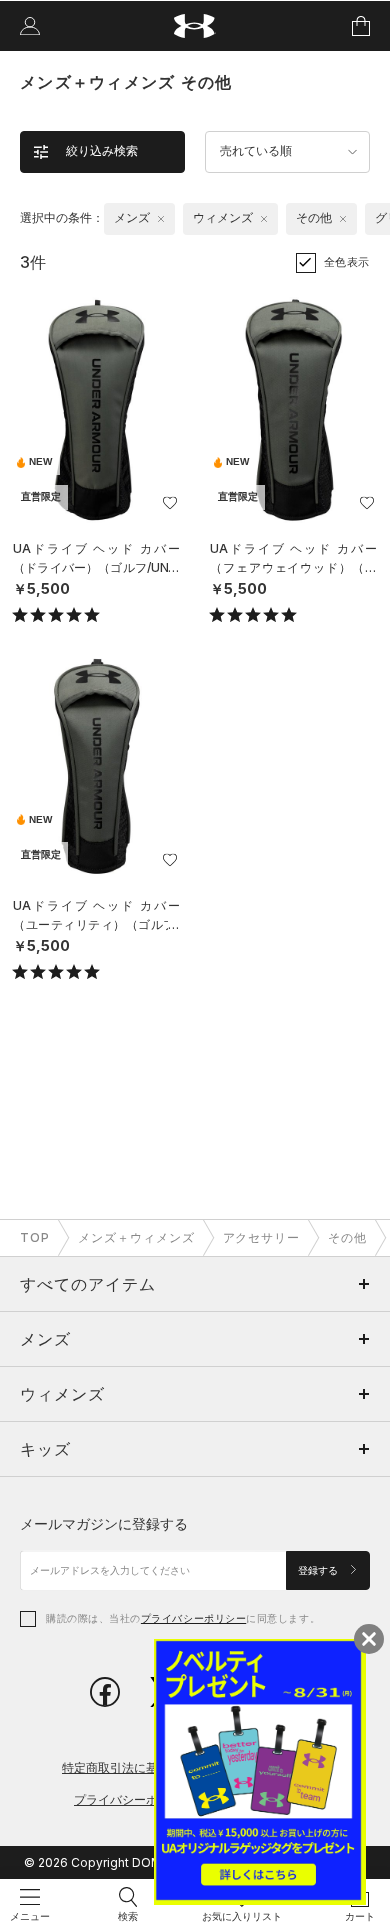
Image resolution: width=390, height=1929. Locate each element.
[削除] (161, 219)
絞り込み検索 (102, 151)
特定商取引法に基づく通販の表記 (152, 1767)
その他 (347, 1237)
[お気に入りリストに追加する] (170, 503)
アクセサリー (262, 1237)
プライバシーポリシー (193, 1618)
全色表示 (347, 262)
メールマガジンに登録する (104, 1523)
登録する (319, 1570)
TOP (35, 1237)
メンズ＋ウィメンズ (136, 1237)
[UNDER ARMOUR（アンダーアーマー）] (195, 26)
